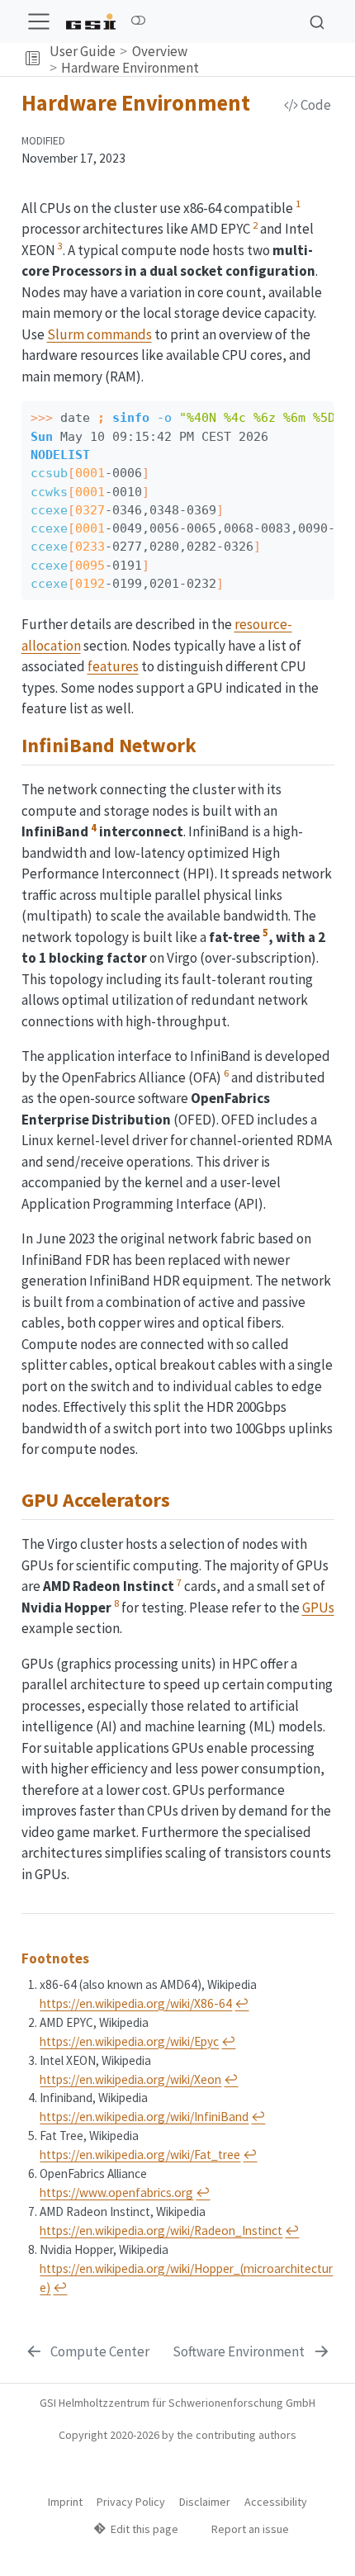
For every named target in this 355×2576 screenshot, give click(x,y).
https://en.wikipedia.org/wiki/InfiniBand (144, 2117)
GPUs (318, 1608)
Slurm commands (99, 334)
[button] (33, 60)
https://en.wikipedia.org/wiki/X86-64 (136, 2003)
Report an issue (250, 2529)
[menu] (39, 21)
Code (315, 105)
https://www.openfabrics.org (116, 2192)
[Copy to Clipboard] (324, 407)
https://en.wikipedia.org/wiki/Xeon (130, 2079)
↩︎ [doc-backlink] (241, 2003)
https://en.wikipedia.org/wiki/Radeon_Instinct (161, 2230)
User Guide (83, 51)
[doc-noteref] (298, 208)
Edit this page (144, 2529)
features (113, 666)
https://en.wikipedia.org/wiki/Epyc (129, 2041)
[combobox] (317, 21)
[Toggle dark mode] (138, 21)
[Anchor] (210, 743)
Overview (160, 51)
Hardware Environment (130, 68)
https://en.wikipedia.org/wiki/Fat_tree (140, 2155)
